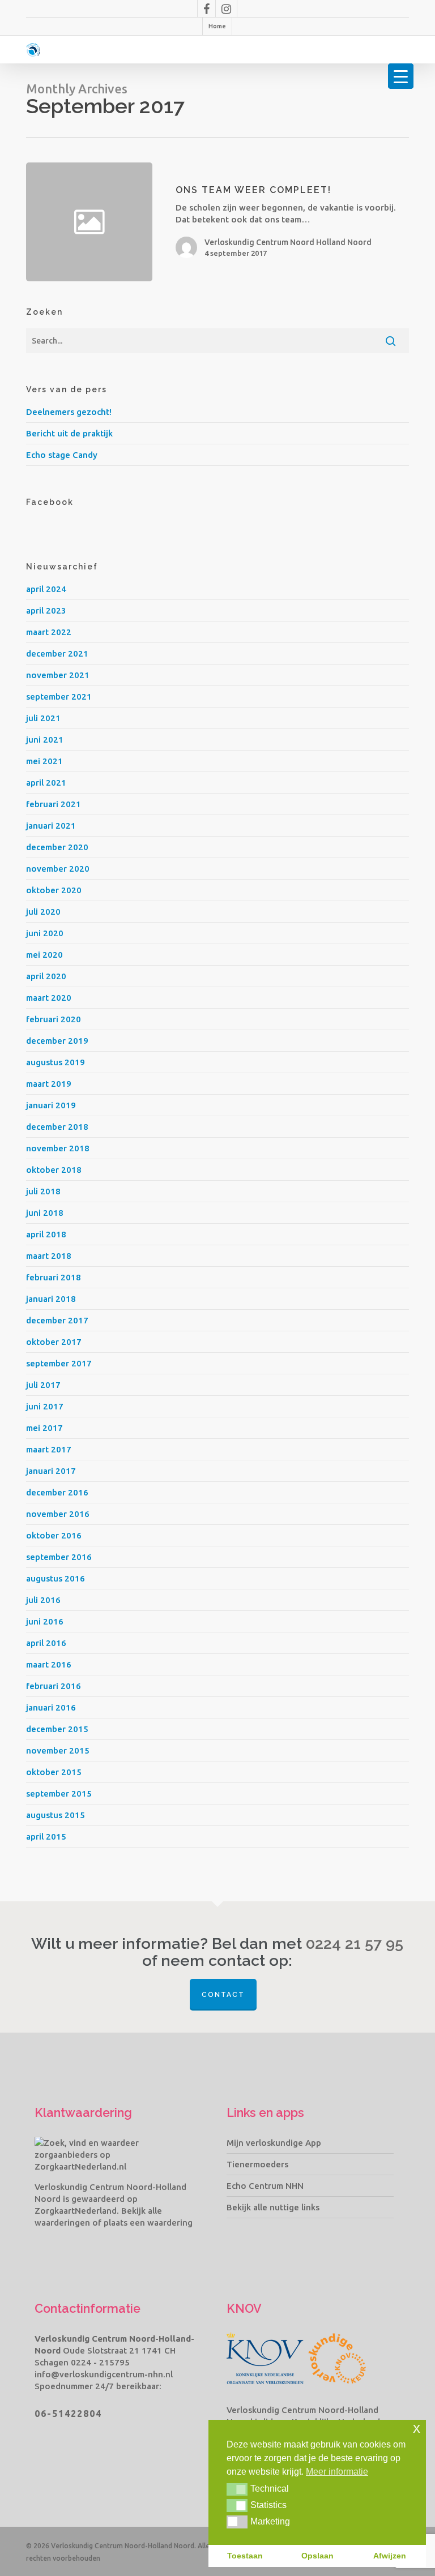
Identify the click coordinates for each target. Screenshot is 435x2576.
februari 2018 (54, 1277)
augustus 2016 (56, 1578)
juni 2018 (45, 1213)
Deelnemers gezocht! (69, 412)
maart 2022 (49, 632)
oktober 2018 (54, 1170)
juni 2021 (45, 740)
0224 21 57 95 (355, 1944)
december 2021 (57, 653)
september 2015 (59, 1793)
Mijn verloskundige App (274, 2143)
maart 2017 (49, 1449)
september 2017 (59, 1363)
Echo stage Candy (62, 455)
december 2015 (57, 1729)
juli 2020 (43, 912)
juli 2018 (43, 1191)
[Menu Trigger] (401, 76)
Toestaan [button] (245, 2556)
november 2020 (58, 869)
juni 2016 (45, 1621)
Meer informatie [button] (337, 2472)
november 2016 (58, 1514)
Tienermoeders (257, 2164)
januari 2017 (51, 1471)
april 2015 (46, 1836)
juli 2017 (43, 1385)
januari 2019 (51, 1105)
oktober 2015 (54, 1772)
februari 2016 (54, 1686)
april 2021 (46, 783)
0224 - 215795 (100, 2362)
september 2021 (59, 696)
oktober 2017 (54, 1342)
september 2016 (59, 1557)
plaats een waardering (148, 2223)
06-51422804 (68, 2414)
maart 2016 (49, 1664)
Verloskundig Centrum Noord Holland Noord (288, 242)
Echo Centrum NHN (265, 2186)
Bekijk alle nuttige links (273, 2207)
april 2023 (46, 610)
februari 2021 (54, 804)
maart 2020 (49, 998)
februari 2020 (54, 1019)
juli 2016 (43, 1600)
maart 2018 (49, 1256)
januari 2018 (51, 1299)
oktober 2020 (54, 890)
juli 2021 (43, 718)
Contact (223, 1995)
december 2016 (57, 1492)
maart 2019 (49, 1084)
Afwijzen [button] (390, 2556)
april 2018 (46, 1234)
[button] (237, 2489)
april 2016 (46, 1643)
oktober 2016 (54, 1535)
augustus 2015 (56, 1815)
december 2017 (57, 1320)
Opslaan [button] (317, 2556)
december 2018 (57, 1127)
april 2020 (46, 976)
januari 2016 (51, 1707)
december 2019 (57, 1041)
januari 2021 (51, 826)
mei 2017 (44, 1428)
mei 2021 (44, 761)
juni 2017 (45, 1406)
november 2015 (58, 1750)
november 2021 (58, 675)
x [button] (417, 2428)
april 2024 (46, 589)
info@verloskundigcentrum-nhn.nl (104, 2374)
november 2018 (58, 1148)
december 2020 (57, 847)
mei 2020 (44, 955)
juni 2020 (45, 933)
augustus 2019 (56, 1062)
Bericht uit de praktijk (69, 433)
